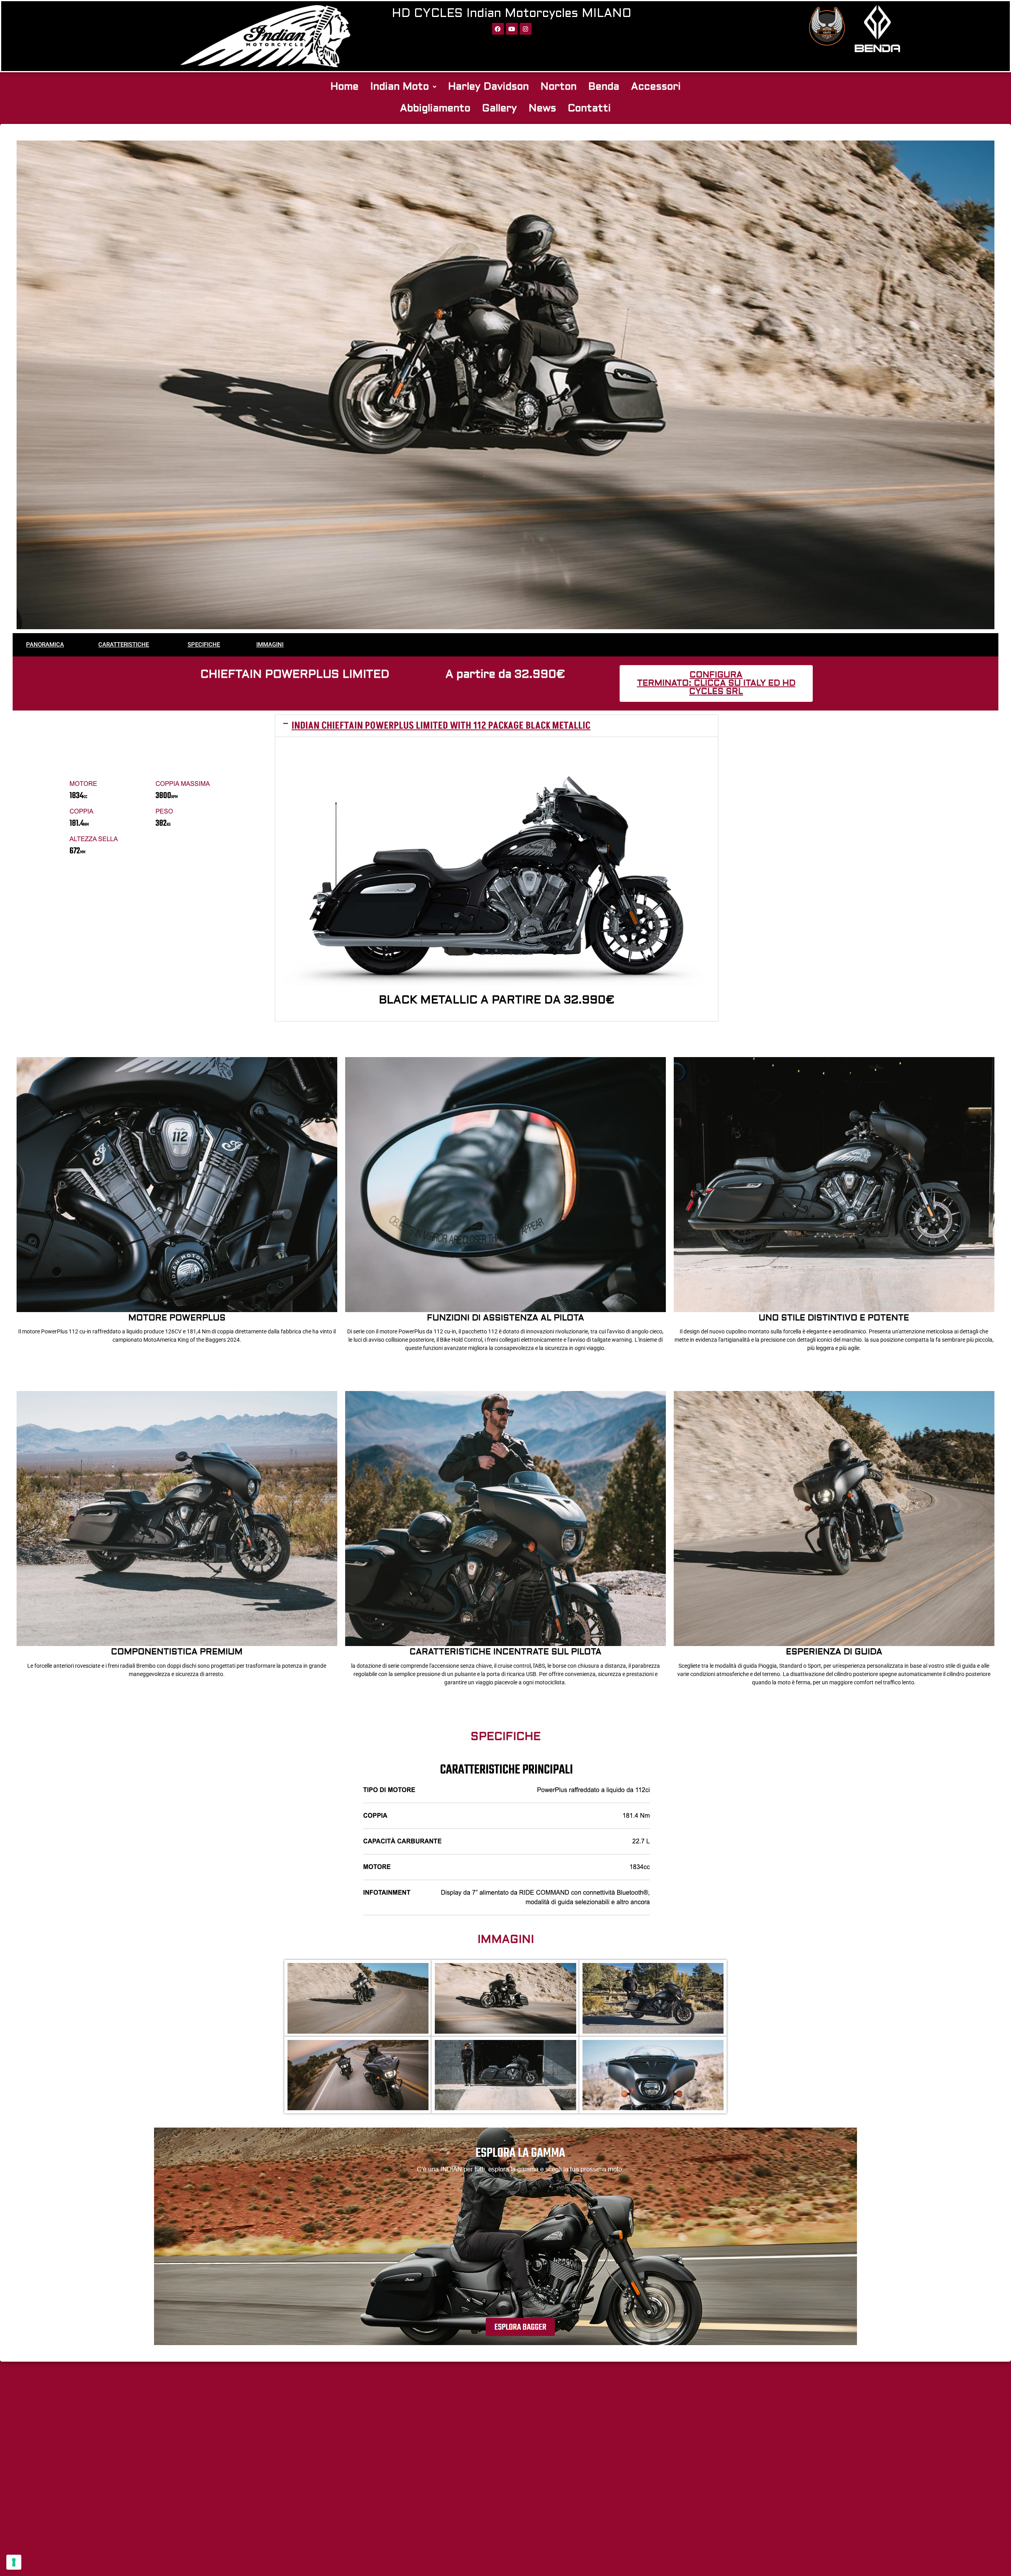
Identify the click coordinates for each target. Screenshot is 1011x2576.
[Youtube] (512, 29)
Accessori (656, 87)
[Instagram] (526, 29)
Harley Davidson (489, 87)
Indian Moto (400, 87)
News (542, 109)
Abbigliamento (435, 109)
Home (345, 87)
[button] (403, 87)
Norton (559, 87)
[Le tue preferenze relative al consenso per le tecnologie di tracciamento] (14, 2562)
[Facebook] (498, 29)
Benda (604, 87)
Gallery (500, 109)
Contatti (589, 109)
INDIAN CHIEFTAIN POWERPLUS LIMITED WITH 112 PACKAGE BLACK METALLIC (441, 726)
